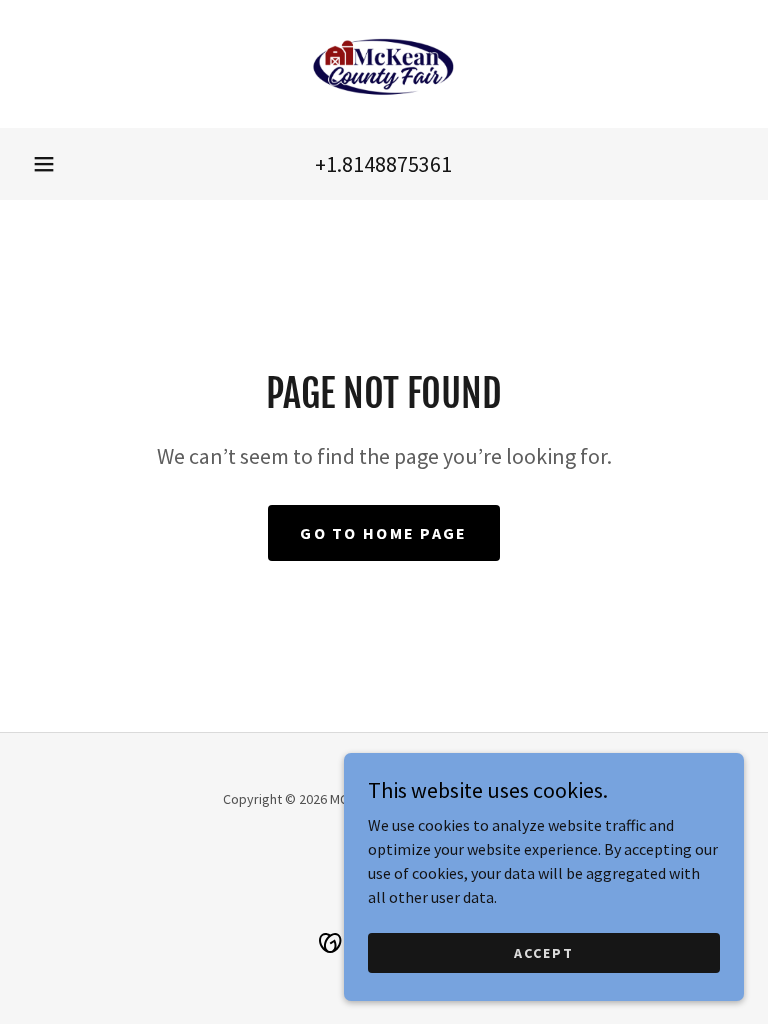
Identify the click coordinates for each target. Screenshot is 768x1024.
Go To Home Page (383, 533)
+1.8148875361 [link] (383, 164)
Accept (544, 952)
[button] (44, 164)
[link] (384, 64)
